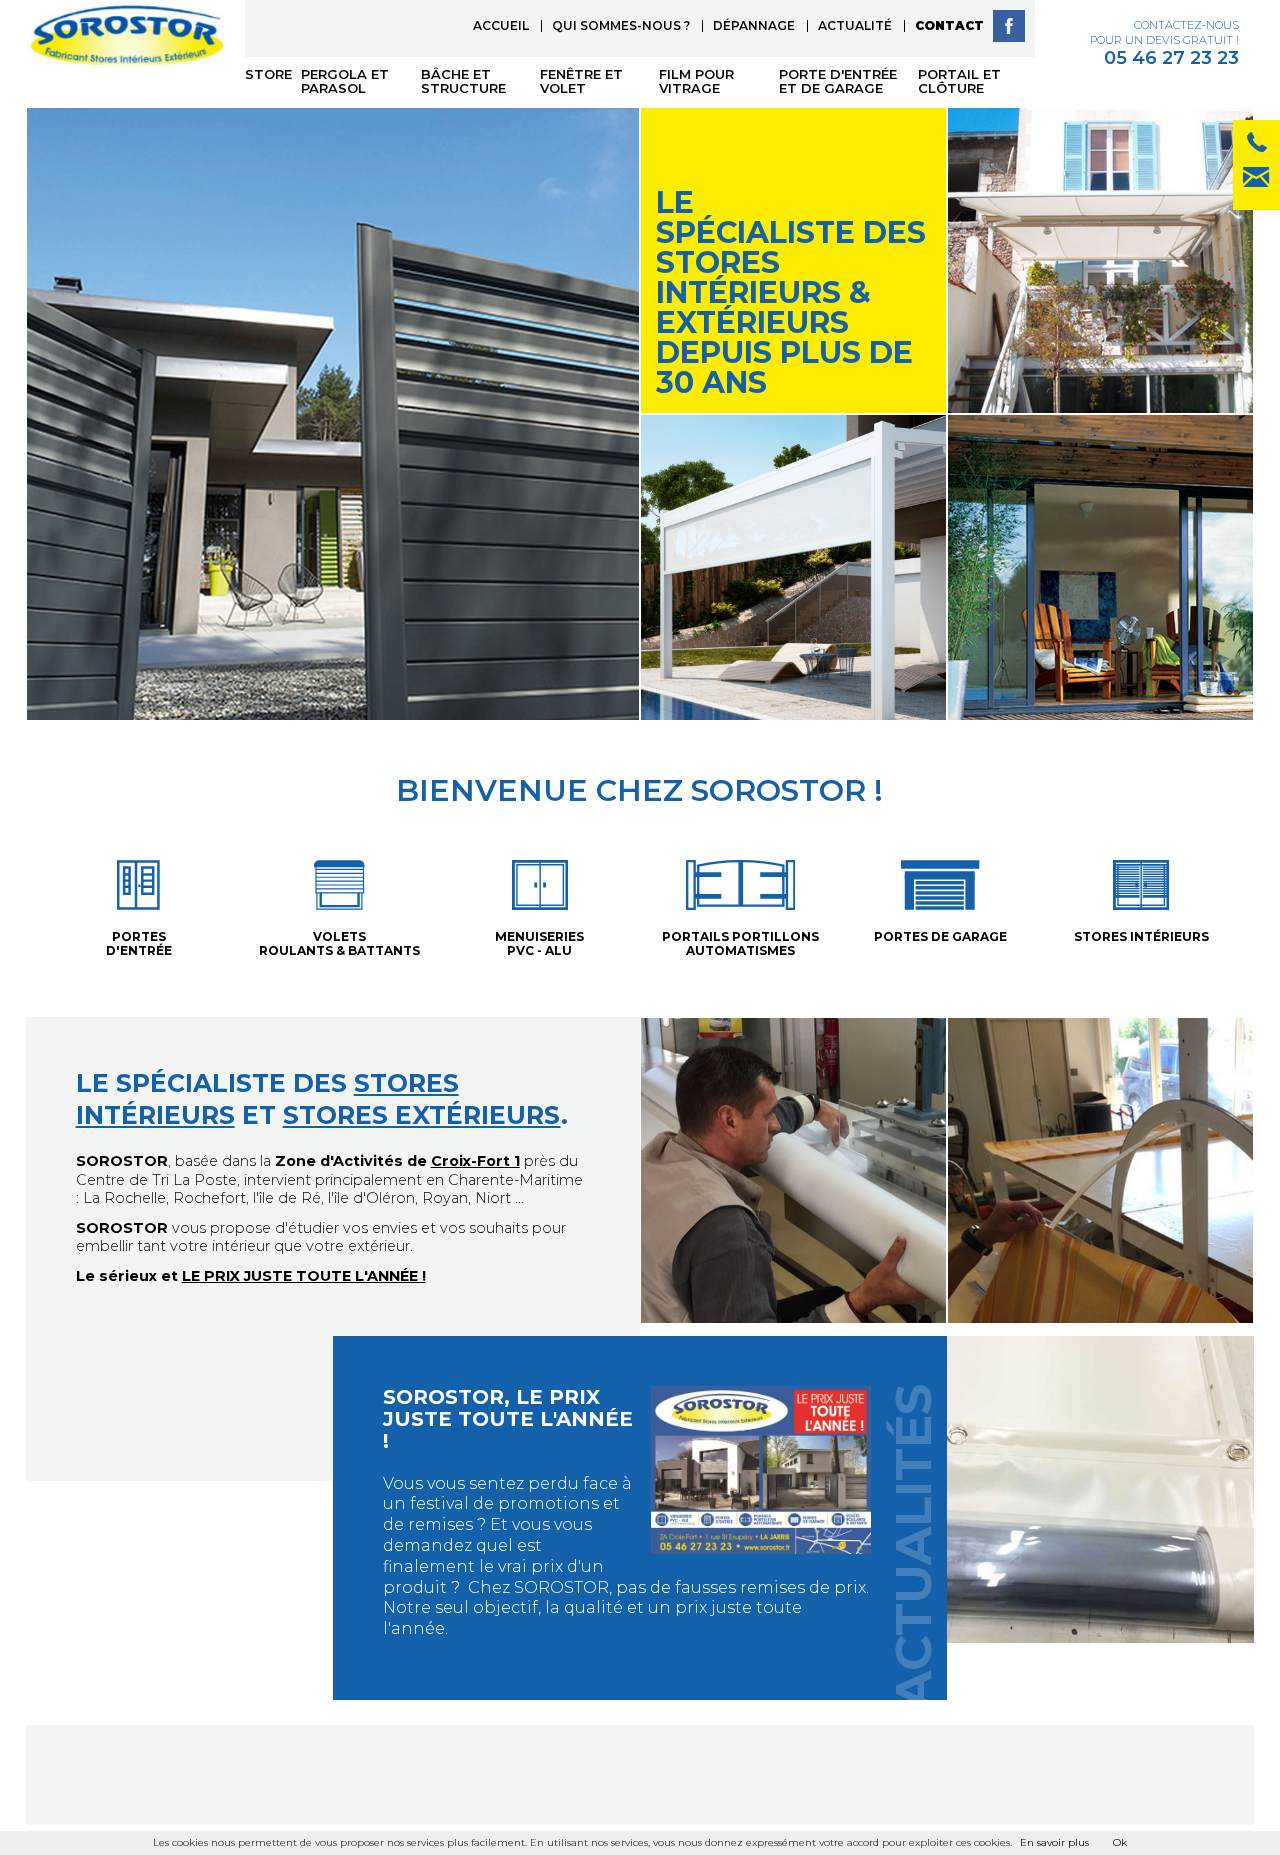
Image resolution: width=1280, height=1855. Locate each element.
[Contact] (1257, 145)
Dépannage (754, 25)
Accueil (501, 25)
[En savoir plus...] (627, 1518)
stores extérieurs (422, 1115)
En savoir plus (1054, 1842)
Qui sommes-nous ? (621, 25)
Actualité (855, 25)
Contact (949, 25)
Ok (1120, 1842)
